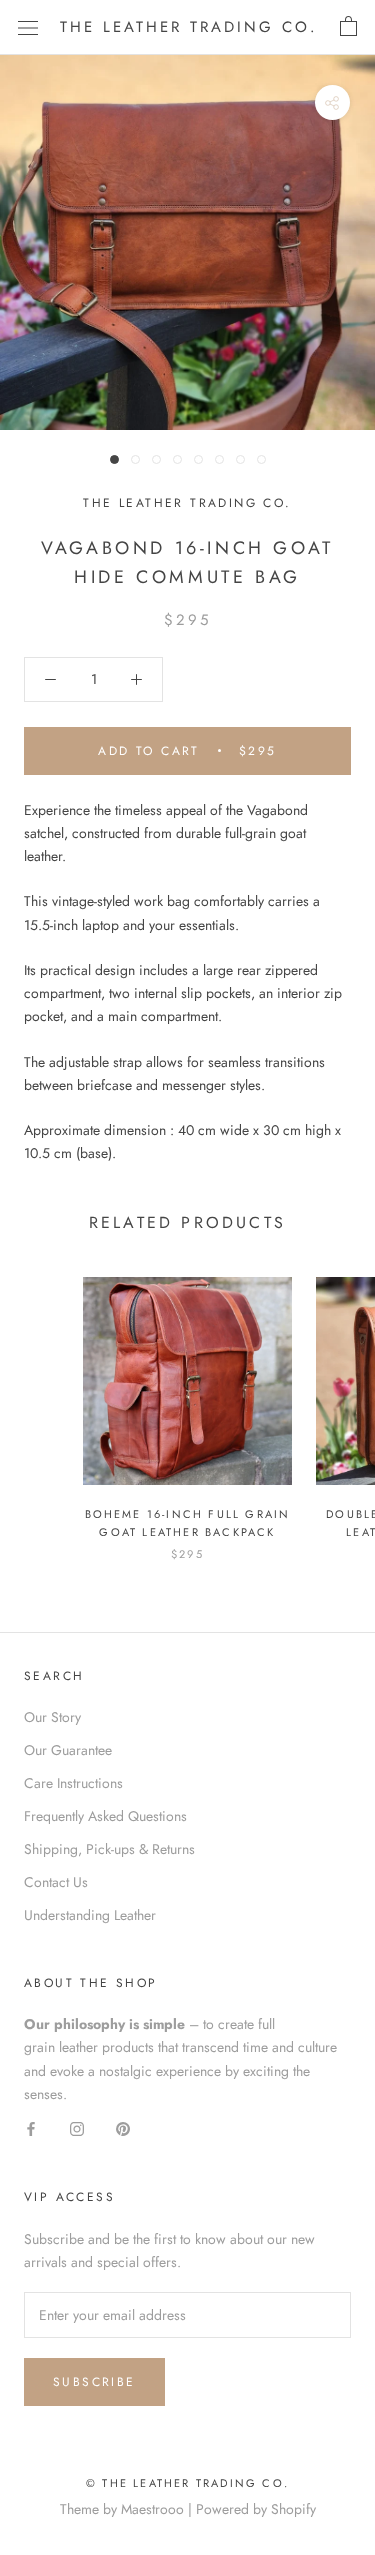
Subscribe (94, 2382)
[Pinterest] (123, 2128)
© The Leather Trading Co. (187, 2483)
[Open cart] (348, 27)
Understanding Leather (90, 1915)
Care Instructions (73, 1783)
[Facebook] (31, 2128)
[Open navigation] (28, 27)
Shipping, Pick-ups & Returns (109, 1849)
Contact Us (56, 1882)
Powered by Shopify (256, 2509)
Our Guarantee (68, 1750)
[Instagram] (77, 2128)
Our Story (52, 1717)
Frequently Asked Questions (105, 1816)
